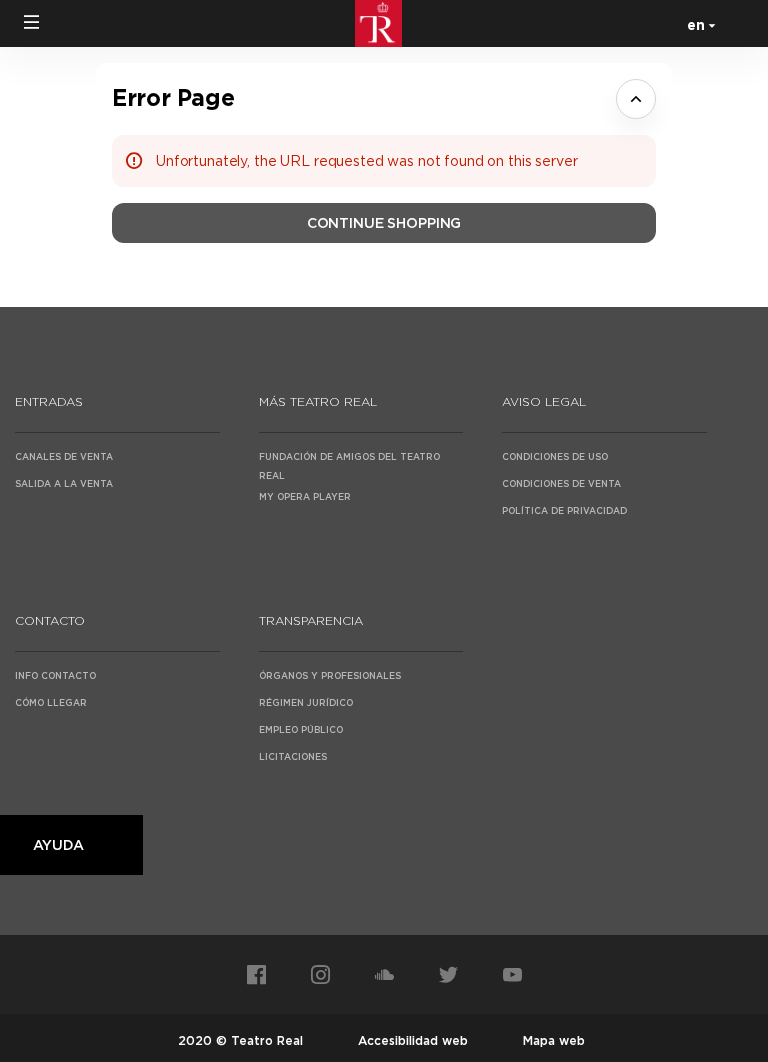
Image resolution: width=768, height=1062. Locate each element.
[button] (32, 22)
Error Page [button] (173, 97)
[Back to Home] (384, 23)
